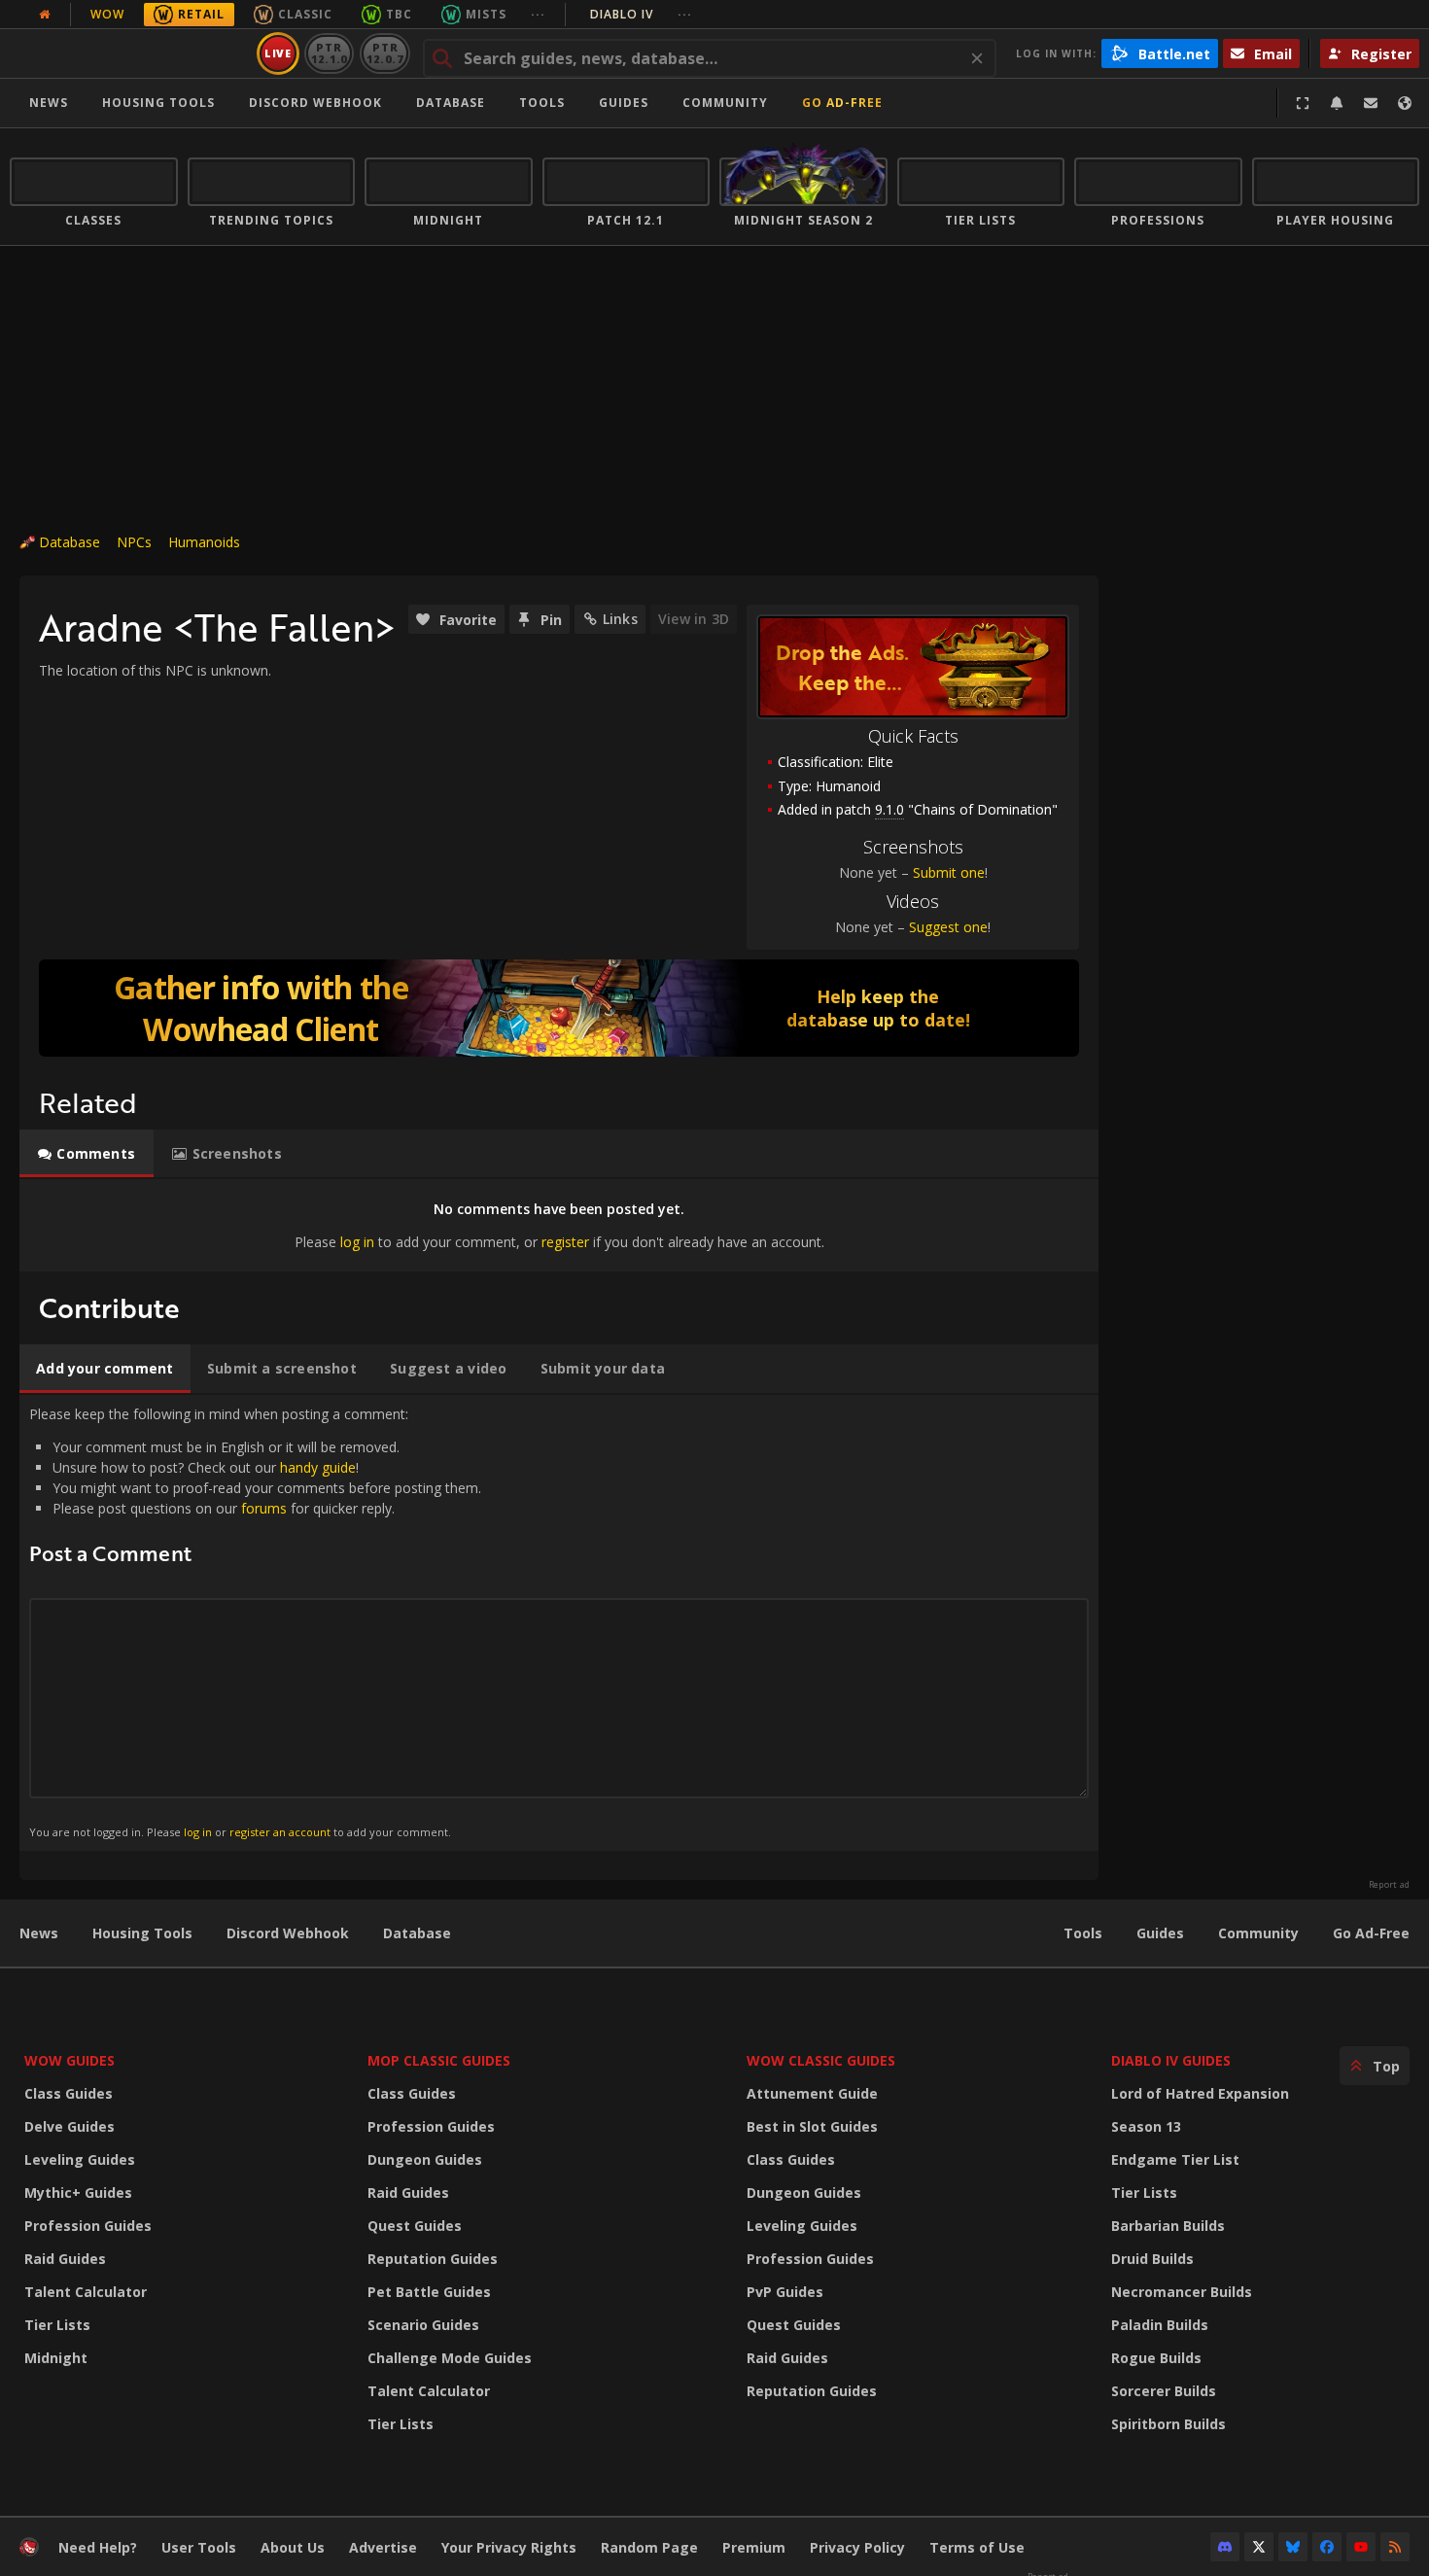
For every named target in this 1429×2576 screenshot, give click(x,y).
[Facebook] (1327, 2547)
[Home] (130, 53)
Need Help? (98, 2547)
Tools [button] (542, 103)
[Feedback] (1371, 103)
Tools (1083, 1933)
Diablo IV (641, 14)
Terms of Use (977, 2547)
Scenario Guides (423, 2325)
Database (451, 103)
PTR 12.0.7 (384, 53)
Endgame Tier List (1175, 2159)
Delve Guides (70, 2126)
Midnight (56, 2358)
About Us (293, 2547)
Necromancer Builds (1182, 2292)
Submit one (949, 872)
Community (725, 103)
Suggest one (948, 927)
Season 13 (1146, 2126)
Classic (305, 14)
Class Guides (69, 2093)
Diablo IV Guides (1171, 2060)
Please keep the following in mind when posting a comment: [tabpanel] (255, 1622)
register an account (280, 1832)
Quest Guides (415, 2226)
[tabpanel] (559, 1225)
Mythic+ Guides (78, 2193)
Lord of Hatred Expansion (1200, 2093)
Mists (486, 14)
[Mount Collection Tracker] (559, 1008)
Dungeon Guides (425, 2159)
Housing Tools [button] (158, 103)
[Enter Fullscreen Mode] (1303, 103)
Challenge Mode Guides (450, 2358)
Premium (754, 2547)
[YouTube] (1361, 2547)
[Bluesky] (1293, 2547)
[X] (1259, 2547)
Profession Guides (88, 2226)
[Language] (1405, 103)
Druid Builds (1152, 2259)
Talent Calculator (86, 2292)
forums (264, 1508)
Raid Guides (65, 2259)
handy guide (318, 1467)
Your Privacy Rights (509, 2547)
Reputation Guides (433, 2259)
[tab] (87, 1154)
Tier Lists (57, 2325)
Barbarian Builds (1168, 2226)
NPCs (134, 542)
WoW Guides (70, 2060)
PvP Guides (785, 2292)
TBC (399, 14)
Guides (624, 103)
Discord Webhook (315, 103)
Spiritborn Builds (1168, 2424)
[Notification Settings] (1337, 103)
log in (357, 1242)
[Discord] (1225, 2547)
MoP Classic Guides (439, 2060)
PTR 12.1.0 (329, 53)
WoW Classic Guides (821, 2060)
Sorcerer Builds (1164, 2391)
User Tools (199, 2547)
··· (538, 14)
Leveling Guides (80, 2159)
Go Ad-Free (842, 103)
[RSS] (1395, 2547)
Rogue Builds (1156, 2358)
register (565, 1242)
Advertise (383, 2547)
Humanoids (204, 542)
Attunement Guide (812, 2093)
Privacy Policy (857, 2547)
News (49, 103)
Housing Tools (142, 1933)
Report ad (1389, 1885)
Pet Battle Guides (429, 2292)
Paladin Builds (1160, 2325)
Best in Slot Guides (812, 2126)
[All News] (45, 15)
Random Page (649, 2547)
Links (620, 619)
